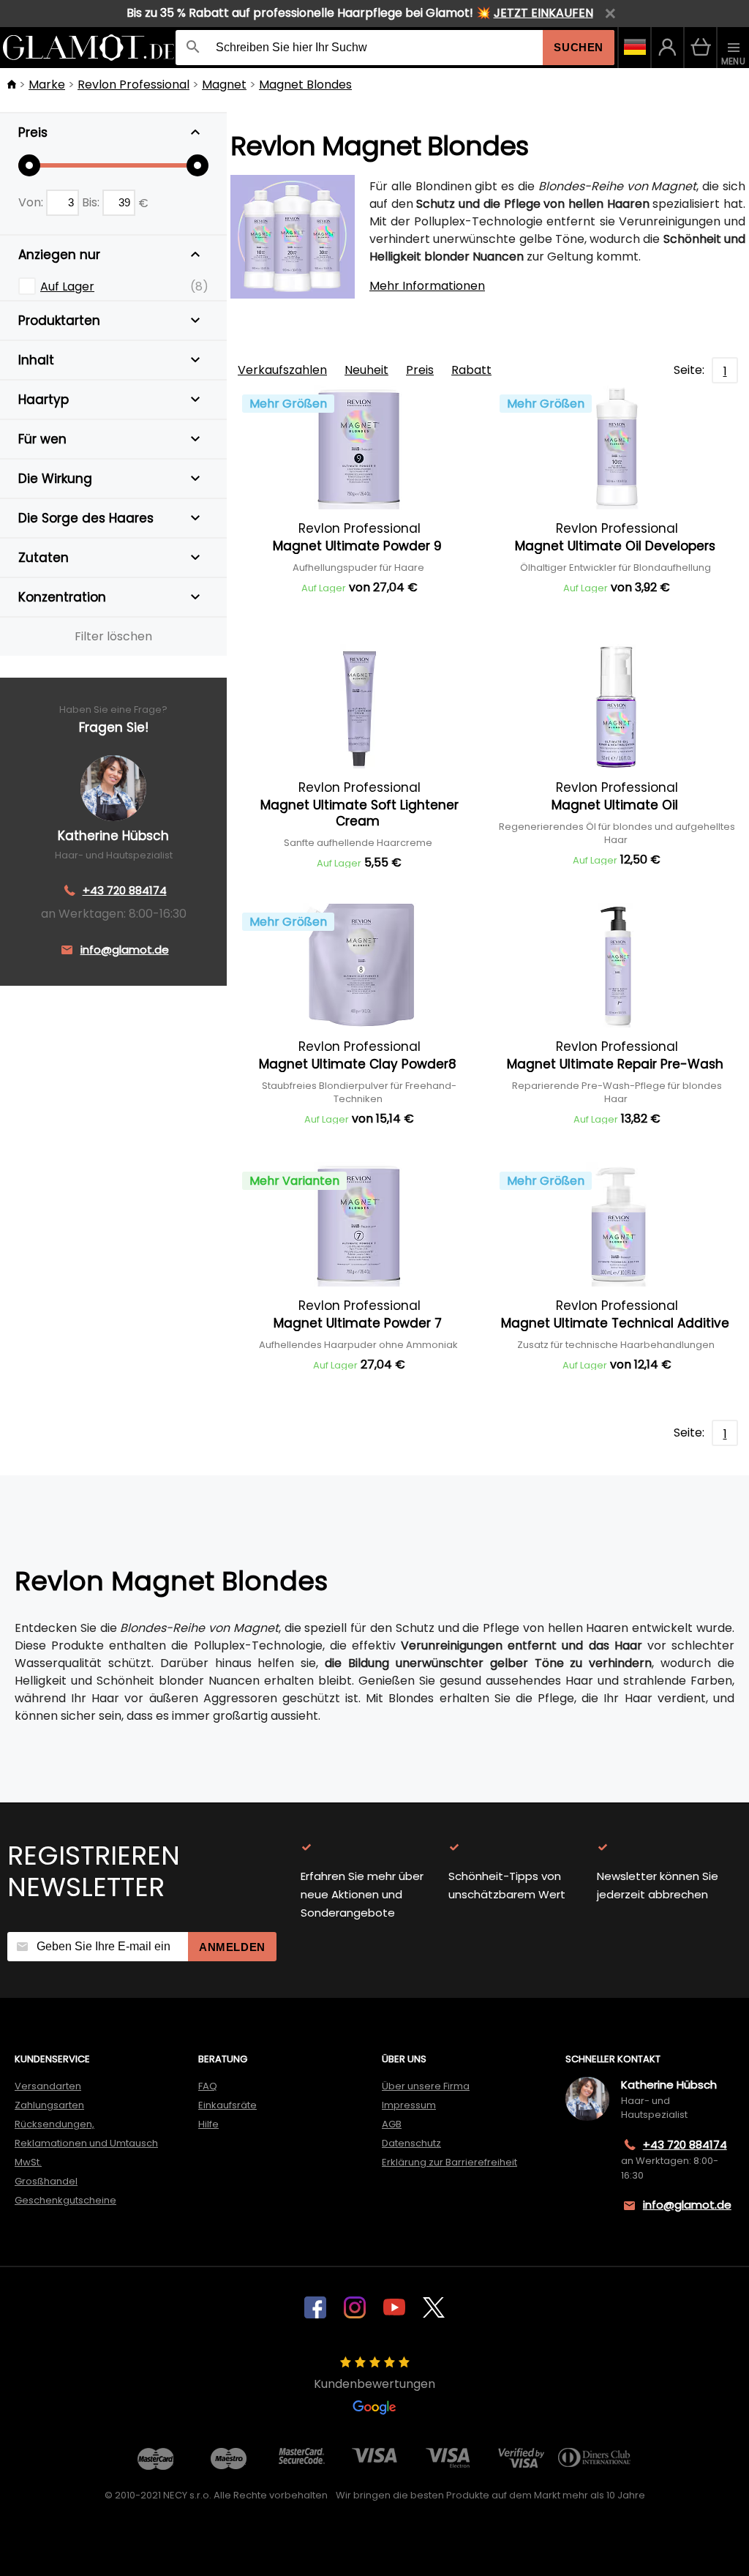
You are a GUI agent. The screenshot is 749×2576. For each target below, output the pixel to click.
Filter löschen (113, 636)
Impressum (409, 2105)
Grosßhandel (46, 2181)
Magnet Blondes (305, 85)
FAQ (208, 2086)
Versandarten (48, 2086)
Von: (32, 202)
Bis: (92, 202)
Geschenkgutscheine (65, 2200)
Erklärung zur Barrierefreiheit (449, 2162)
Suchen (579, 47)
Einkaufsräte (227, 2105)
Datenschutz (411, 2143)
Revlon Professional (133, 85)
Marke (47, 85)
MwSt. (28, 2162)
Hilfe (208, 2124)
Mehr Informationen (427, 286)
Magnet (224, 85)
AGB (392, 2124)
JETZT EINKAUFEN (543, 13)
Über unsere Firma (426, 2086)
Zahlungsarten (49, 2105)
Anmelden (232, 1947)
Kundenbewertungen (374, 2384)
